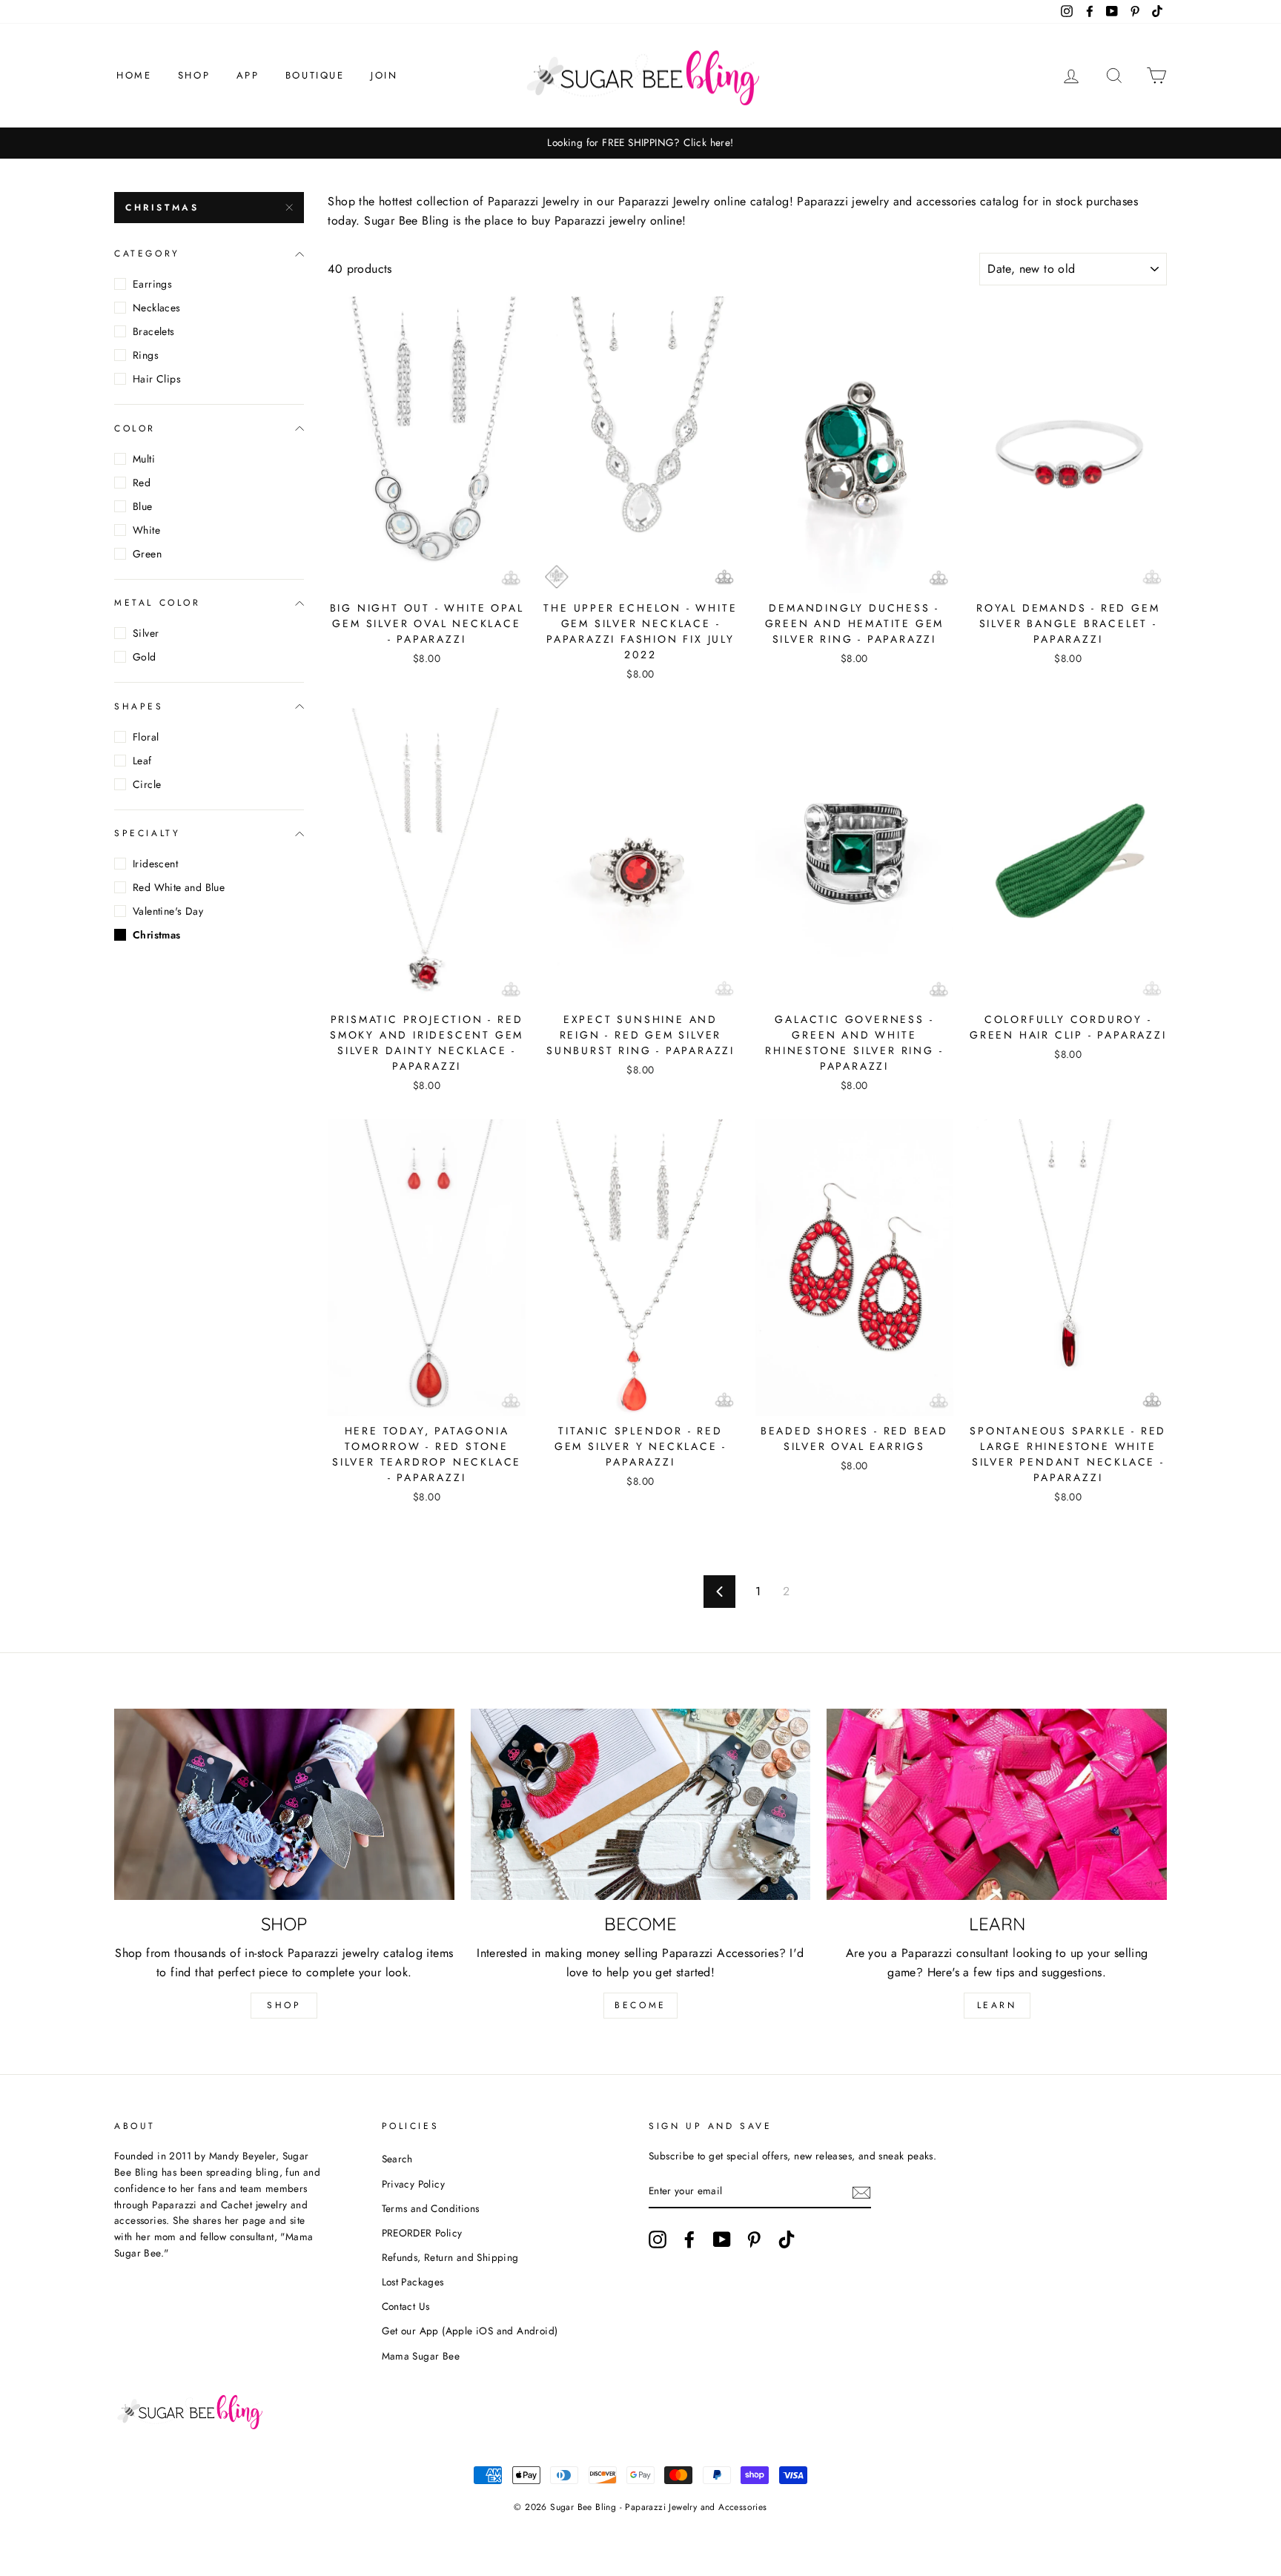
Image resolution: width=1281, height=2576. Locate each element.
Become (640, 2005)
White (146, 530)
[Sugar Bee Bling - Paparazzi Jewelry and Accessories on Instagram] (658, 2239)
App (248, 75)
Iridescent (155, 864)
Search (397, 2159)
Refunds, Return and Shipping (450, 2257)
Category (147, 254)
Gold (145, 657)
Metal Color (158, 603)
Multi (144, 459)
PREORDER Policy (422, 2233)
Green (147, 554)
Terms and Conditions (431, 2208)
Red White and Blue (179, 887)
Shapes (139, 706)
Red (142, 483)
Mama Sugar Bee (421, 2356)
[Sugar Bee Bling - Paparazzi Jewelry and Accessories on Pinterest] (754, 2239)
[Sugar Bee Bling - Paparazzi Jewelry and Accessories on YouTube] (722, 2239)
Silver (146, 633)
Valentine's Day (168, 911)
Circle (147, 784)
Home (134, 75)
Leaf (142, 761)
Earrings (152, 284)
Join (384, 75)
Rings (146, 355)
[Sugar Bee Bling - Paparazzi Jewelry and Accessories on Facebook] (689, 2239)
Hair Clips (157, 379)
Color (135, 428)
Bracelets (154, 331)
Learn (997, 2005)
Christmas (162, 208)
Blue (143, 506)
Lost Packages (413, 2282)
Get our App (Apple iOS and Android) (470, 2331)
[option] (640, 143)
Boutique (315, 75)
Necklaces (157, 308)
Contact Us (406, 2306)
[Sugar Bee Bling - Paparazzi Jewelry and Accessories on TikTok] (787, 2239)
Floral (146, 737)
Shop (194, 75)
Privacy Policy (414, 2184)
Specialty (147, 833)
